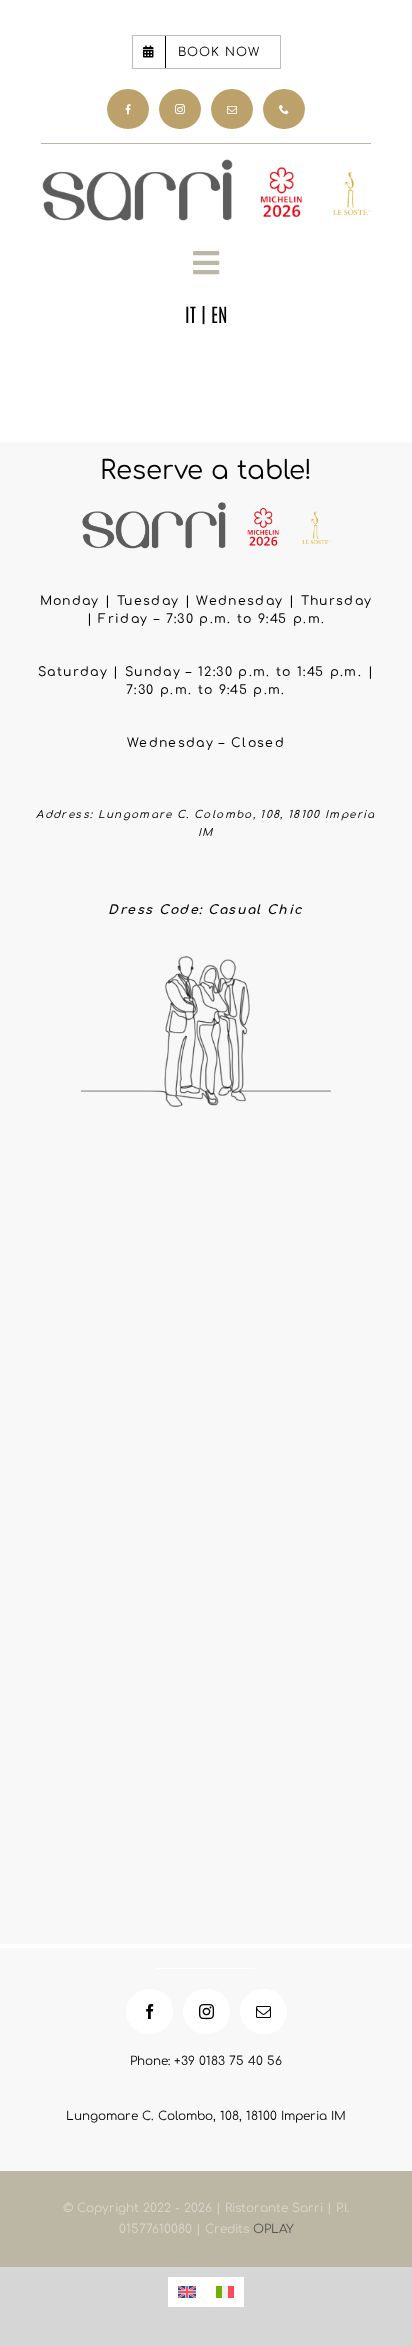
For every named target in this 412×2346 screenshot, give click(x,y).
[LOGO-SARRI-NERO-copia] (206, 167)
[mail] (232, 109)
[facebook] (128, 109)
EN (219, 313)
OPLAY (273, 2229)
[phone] (284, 109)
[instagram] (180, 109)
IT (190, 313)
